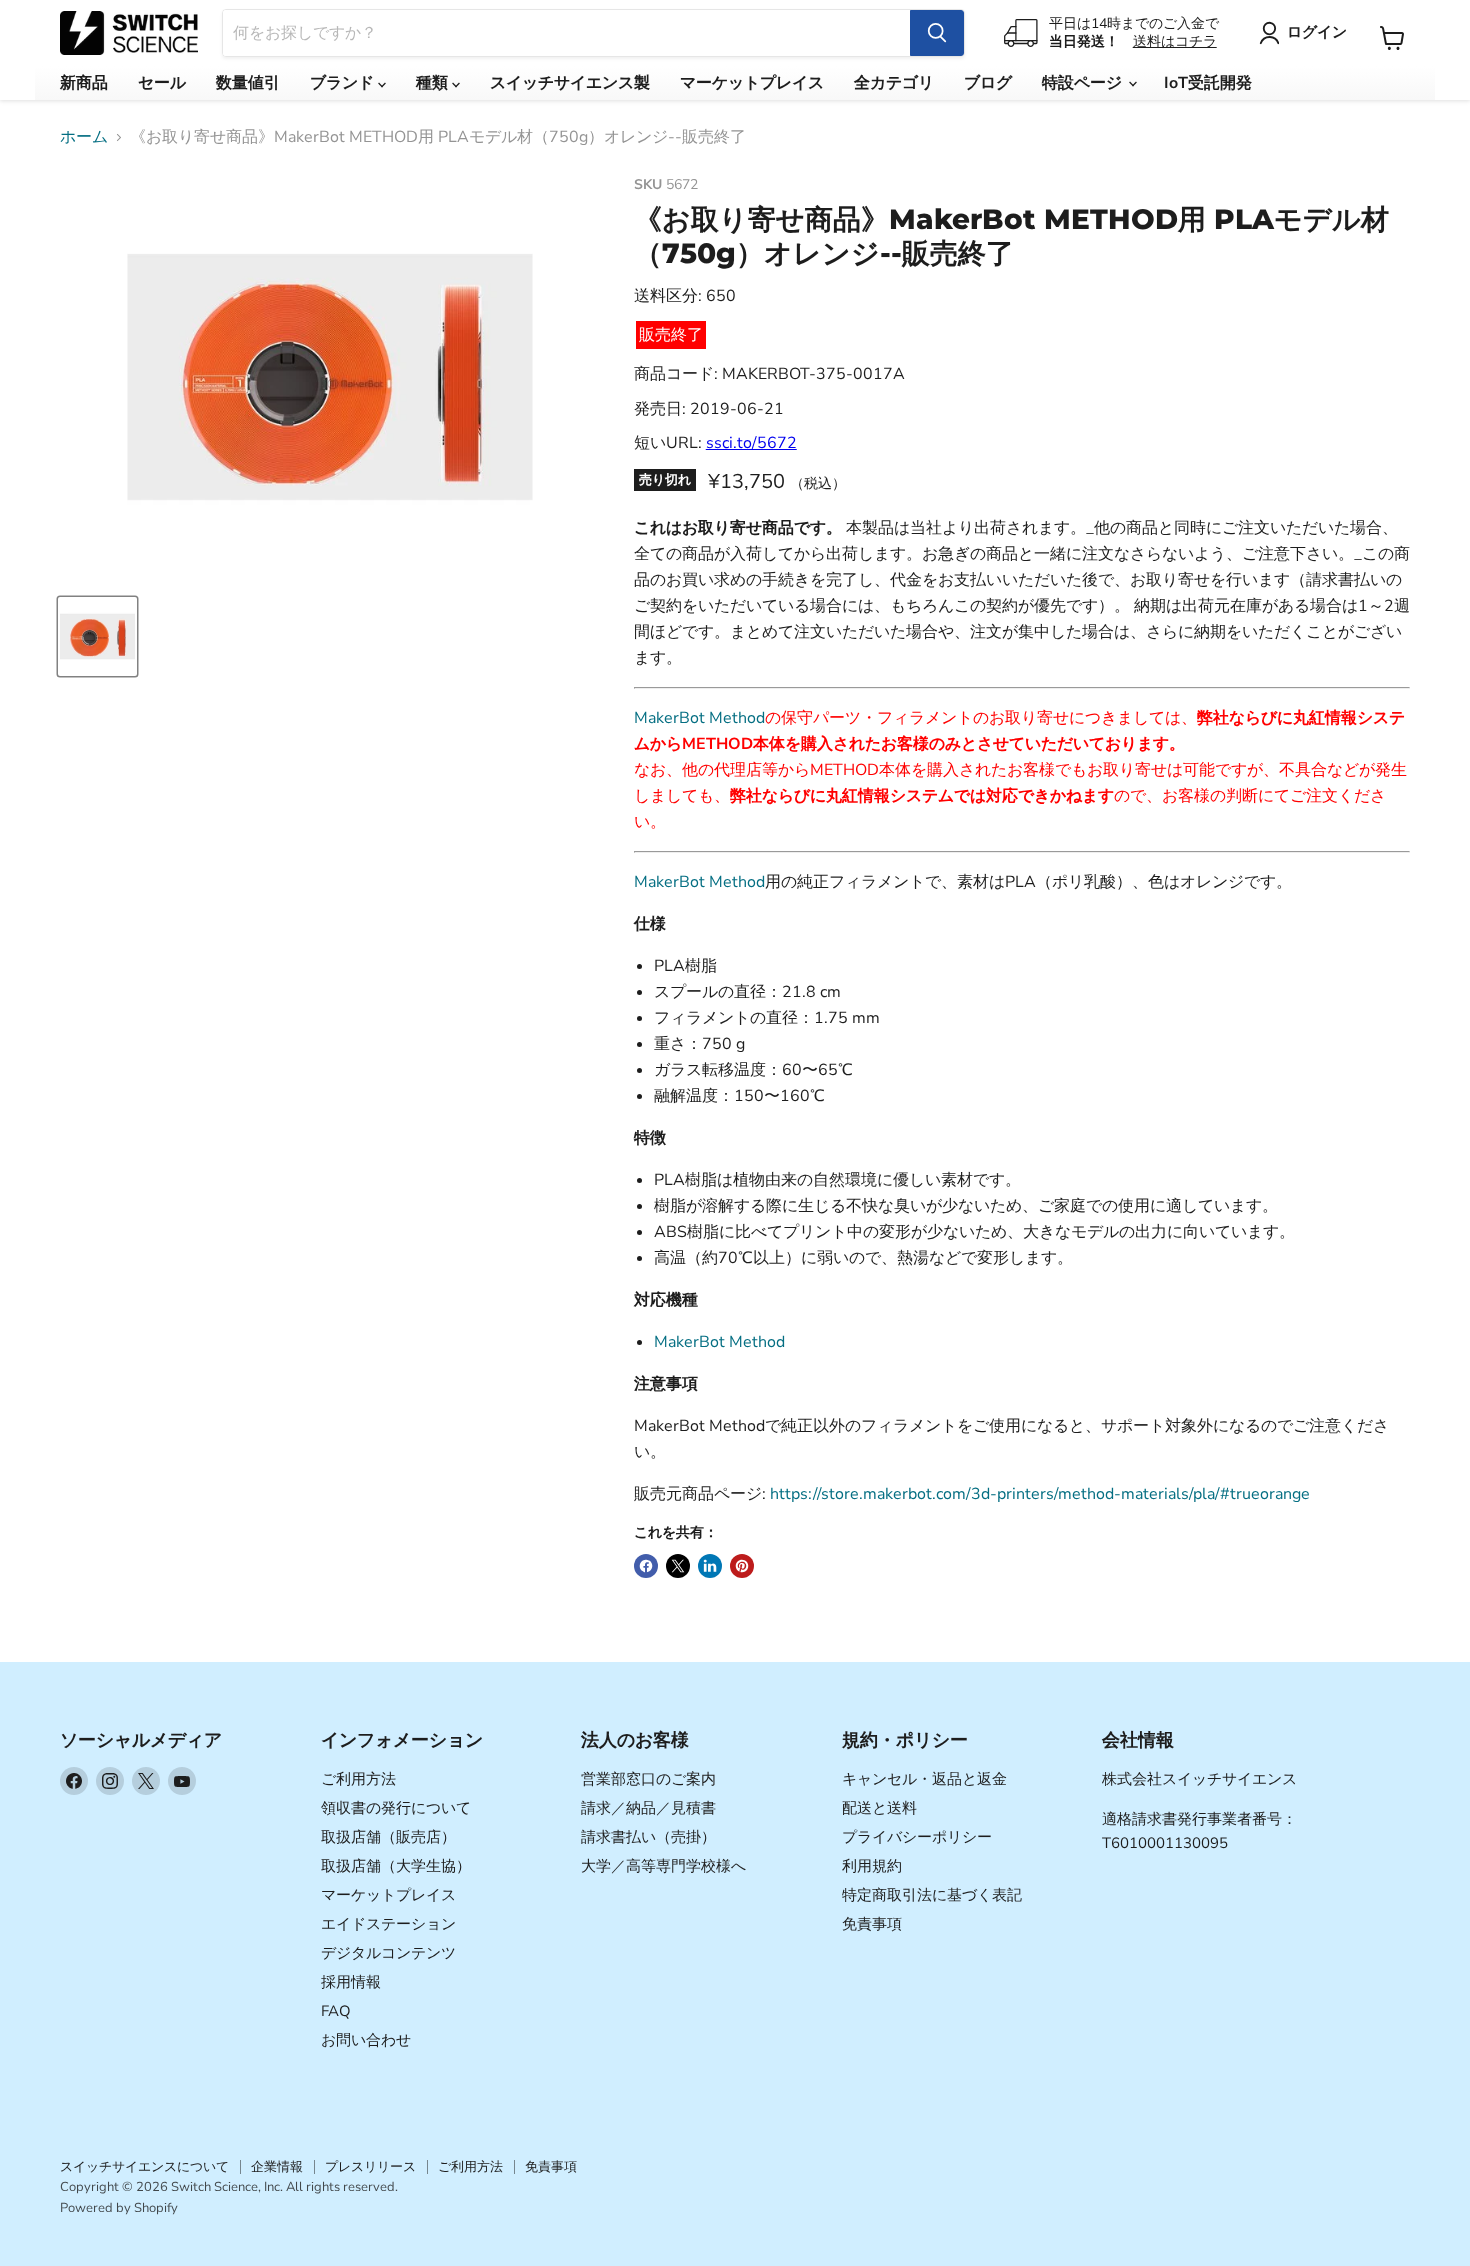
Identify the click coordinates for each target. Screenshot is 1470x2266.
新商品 (84, 83)
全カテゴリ (894, 83)
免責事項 (872, 1924)
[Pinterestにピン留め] (742, 1566)
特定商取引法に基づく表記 (932, 1895)
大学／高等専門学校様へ (663, 1866)
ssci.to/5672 (751, 443)
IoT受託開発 (1208, 83)
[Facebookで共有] (646, 1566)
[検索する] (937, 33)
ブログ (988, 83)
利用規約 (872, 1866)
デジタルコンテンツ (388, 1953)
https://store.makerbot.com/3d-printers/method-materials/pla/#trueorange (1040, 1494)
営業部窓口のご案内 (648, 1779)
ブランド (344, 83)
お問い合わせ (366, 2040)
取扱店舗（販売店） (388, 1837)
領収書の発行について (396, 1808)
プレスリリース (370, 2167)
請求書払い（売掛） (648, 1837)
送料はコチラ (1175, 41)
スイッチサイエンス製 (570, 83)
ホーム (84, 137)
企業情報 (277, 2167)
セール (162, 83)
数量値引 (248, 83)
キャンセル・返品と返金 (924, 1779)
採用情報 (351, 1982)
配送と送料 (879, 1808)
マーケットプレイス (752, 83)
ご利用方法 (358, 1779)
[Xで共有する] (678, 1566)
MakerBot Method (699, 718)
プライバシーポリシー (917, 1837)
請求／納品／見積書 (648, 1808)
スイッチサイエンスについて (144, 2167)
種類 (434, 83)
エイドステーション (388, 1924)
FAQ (336, 2011)
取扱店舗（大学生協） (396, 1866)
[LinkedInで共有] (710, 1566)
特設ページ (1084, 83)
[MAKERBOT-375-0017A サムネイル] (97, 636)
